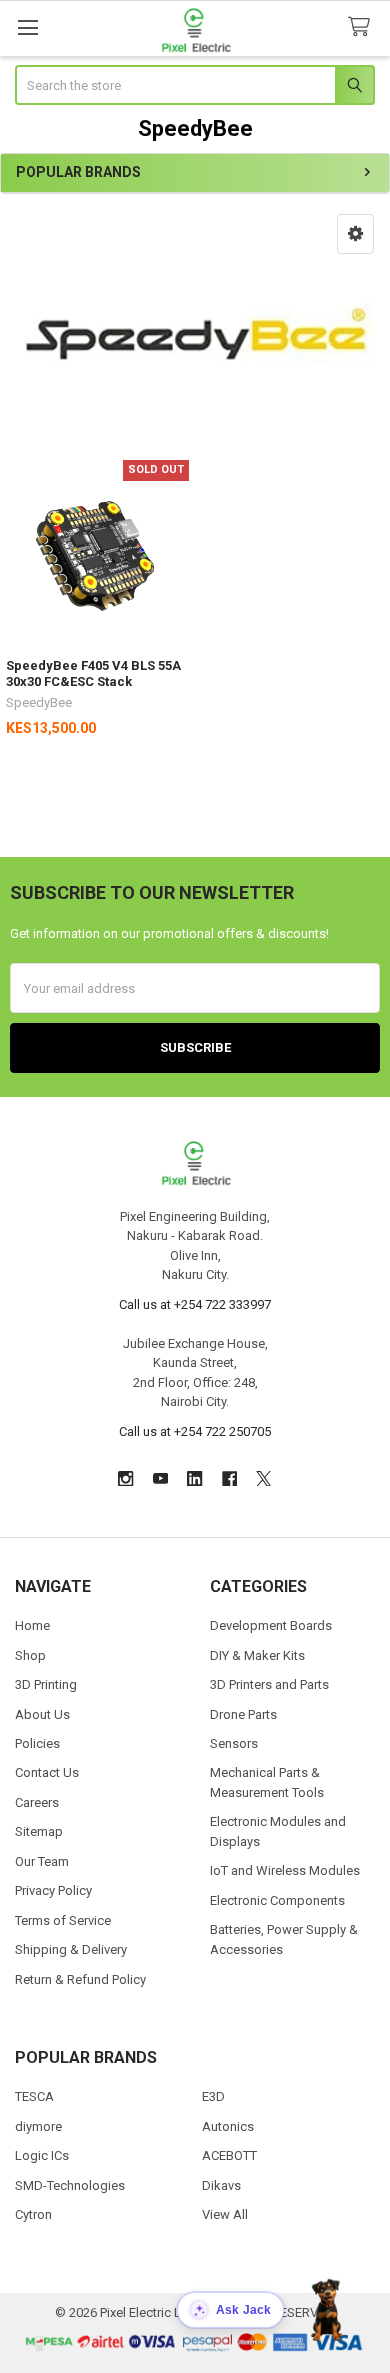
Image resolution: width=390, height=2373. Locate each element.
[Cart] (363, 27)
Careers (37, 1802)
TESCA (34, 2096)
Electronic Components (277, 1900)
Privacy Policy (53, 1890)
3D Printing (46, 1684)
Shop (30, 1655)
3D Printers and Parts (269, 1684)
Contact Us (47, 1772)
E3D (213, 2096)
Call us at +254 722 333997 (195, 1304)
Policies (37, 1743)
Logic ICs (42, 2155)
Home (32, 1625)
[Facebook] (229, 1478)
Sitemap (39, 1831)
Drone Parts (243, 1714)
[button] (355, 234)
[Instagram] (125, 1478)
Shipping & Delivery (71, 1949)
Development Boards (271, 1625)
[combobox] (195, 85)
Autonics (228, 2126)
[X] (263, 1478)
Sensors (234, 1743)
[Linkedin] (194, 1478)
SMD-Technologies (70, 2185)
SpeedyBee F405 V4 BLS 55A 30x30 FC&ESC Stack (93, 673)
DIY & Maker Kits (257, 1655)
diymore (38, 2126)
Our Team (42, 1861)
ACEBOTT (229, 2155)
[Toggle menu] (27, 27)
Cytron (33, 2214)
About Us (42, 1714)
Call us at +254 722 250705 (195, 1431)
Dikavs (221, 2185)
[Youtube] (160, 1478)
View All (225, 2214)
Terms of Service (63, 1920)
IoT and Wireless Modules (285, 1870)
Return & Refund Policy (80, 1979)
